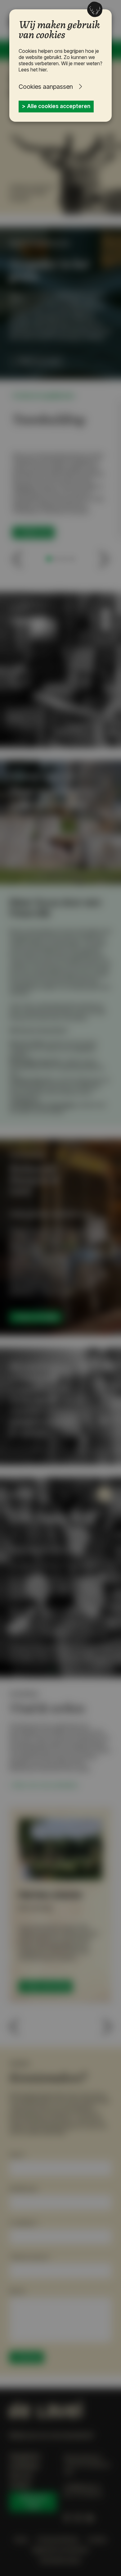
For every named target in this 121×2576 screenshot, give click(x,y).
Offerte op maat (39, 361)
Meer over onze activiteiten (46, 1785)
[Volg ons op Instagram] (78, 2518)
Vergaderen (25, 2456)
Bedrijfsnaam (24, 2189)
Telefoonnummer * (30, 2257)
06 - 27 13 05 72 (83, 2494)
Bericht (17, 2291)
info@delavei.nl (82, 2487)
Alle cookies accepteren (59, 106)
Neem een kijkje (38, 1317)
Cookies (97, 2540)
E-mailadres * (24, 2223)
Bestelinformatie (60, 2560)
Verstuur (29, 2357)
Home (21, 2540)
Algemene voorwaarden (60, 2550)
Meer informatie (48, 1986)
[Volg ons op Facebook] (67, 2518)
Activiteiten (24, 2466)
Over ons (21, 2476)
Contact (20, 2485)
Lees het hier (33, 70)
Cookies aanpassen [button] (46, 87)
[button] (17, 559)
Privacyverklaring (58, 2540)
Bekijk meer (36, 532)
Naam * (18, 2155)
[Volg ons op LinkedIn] (90, 2518)
